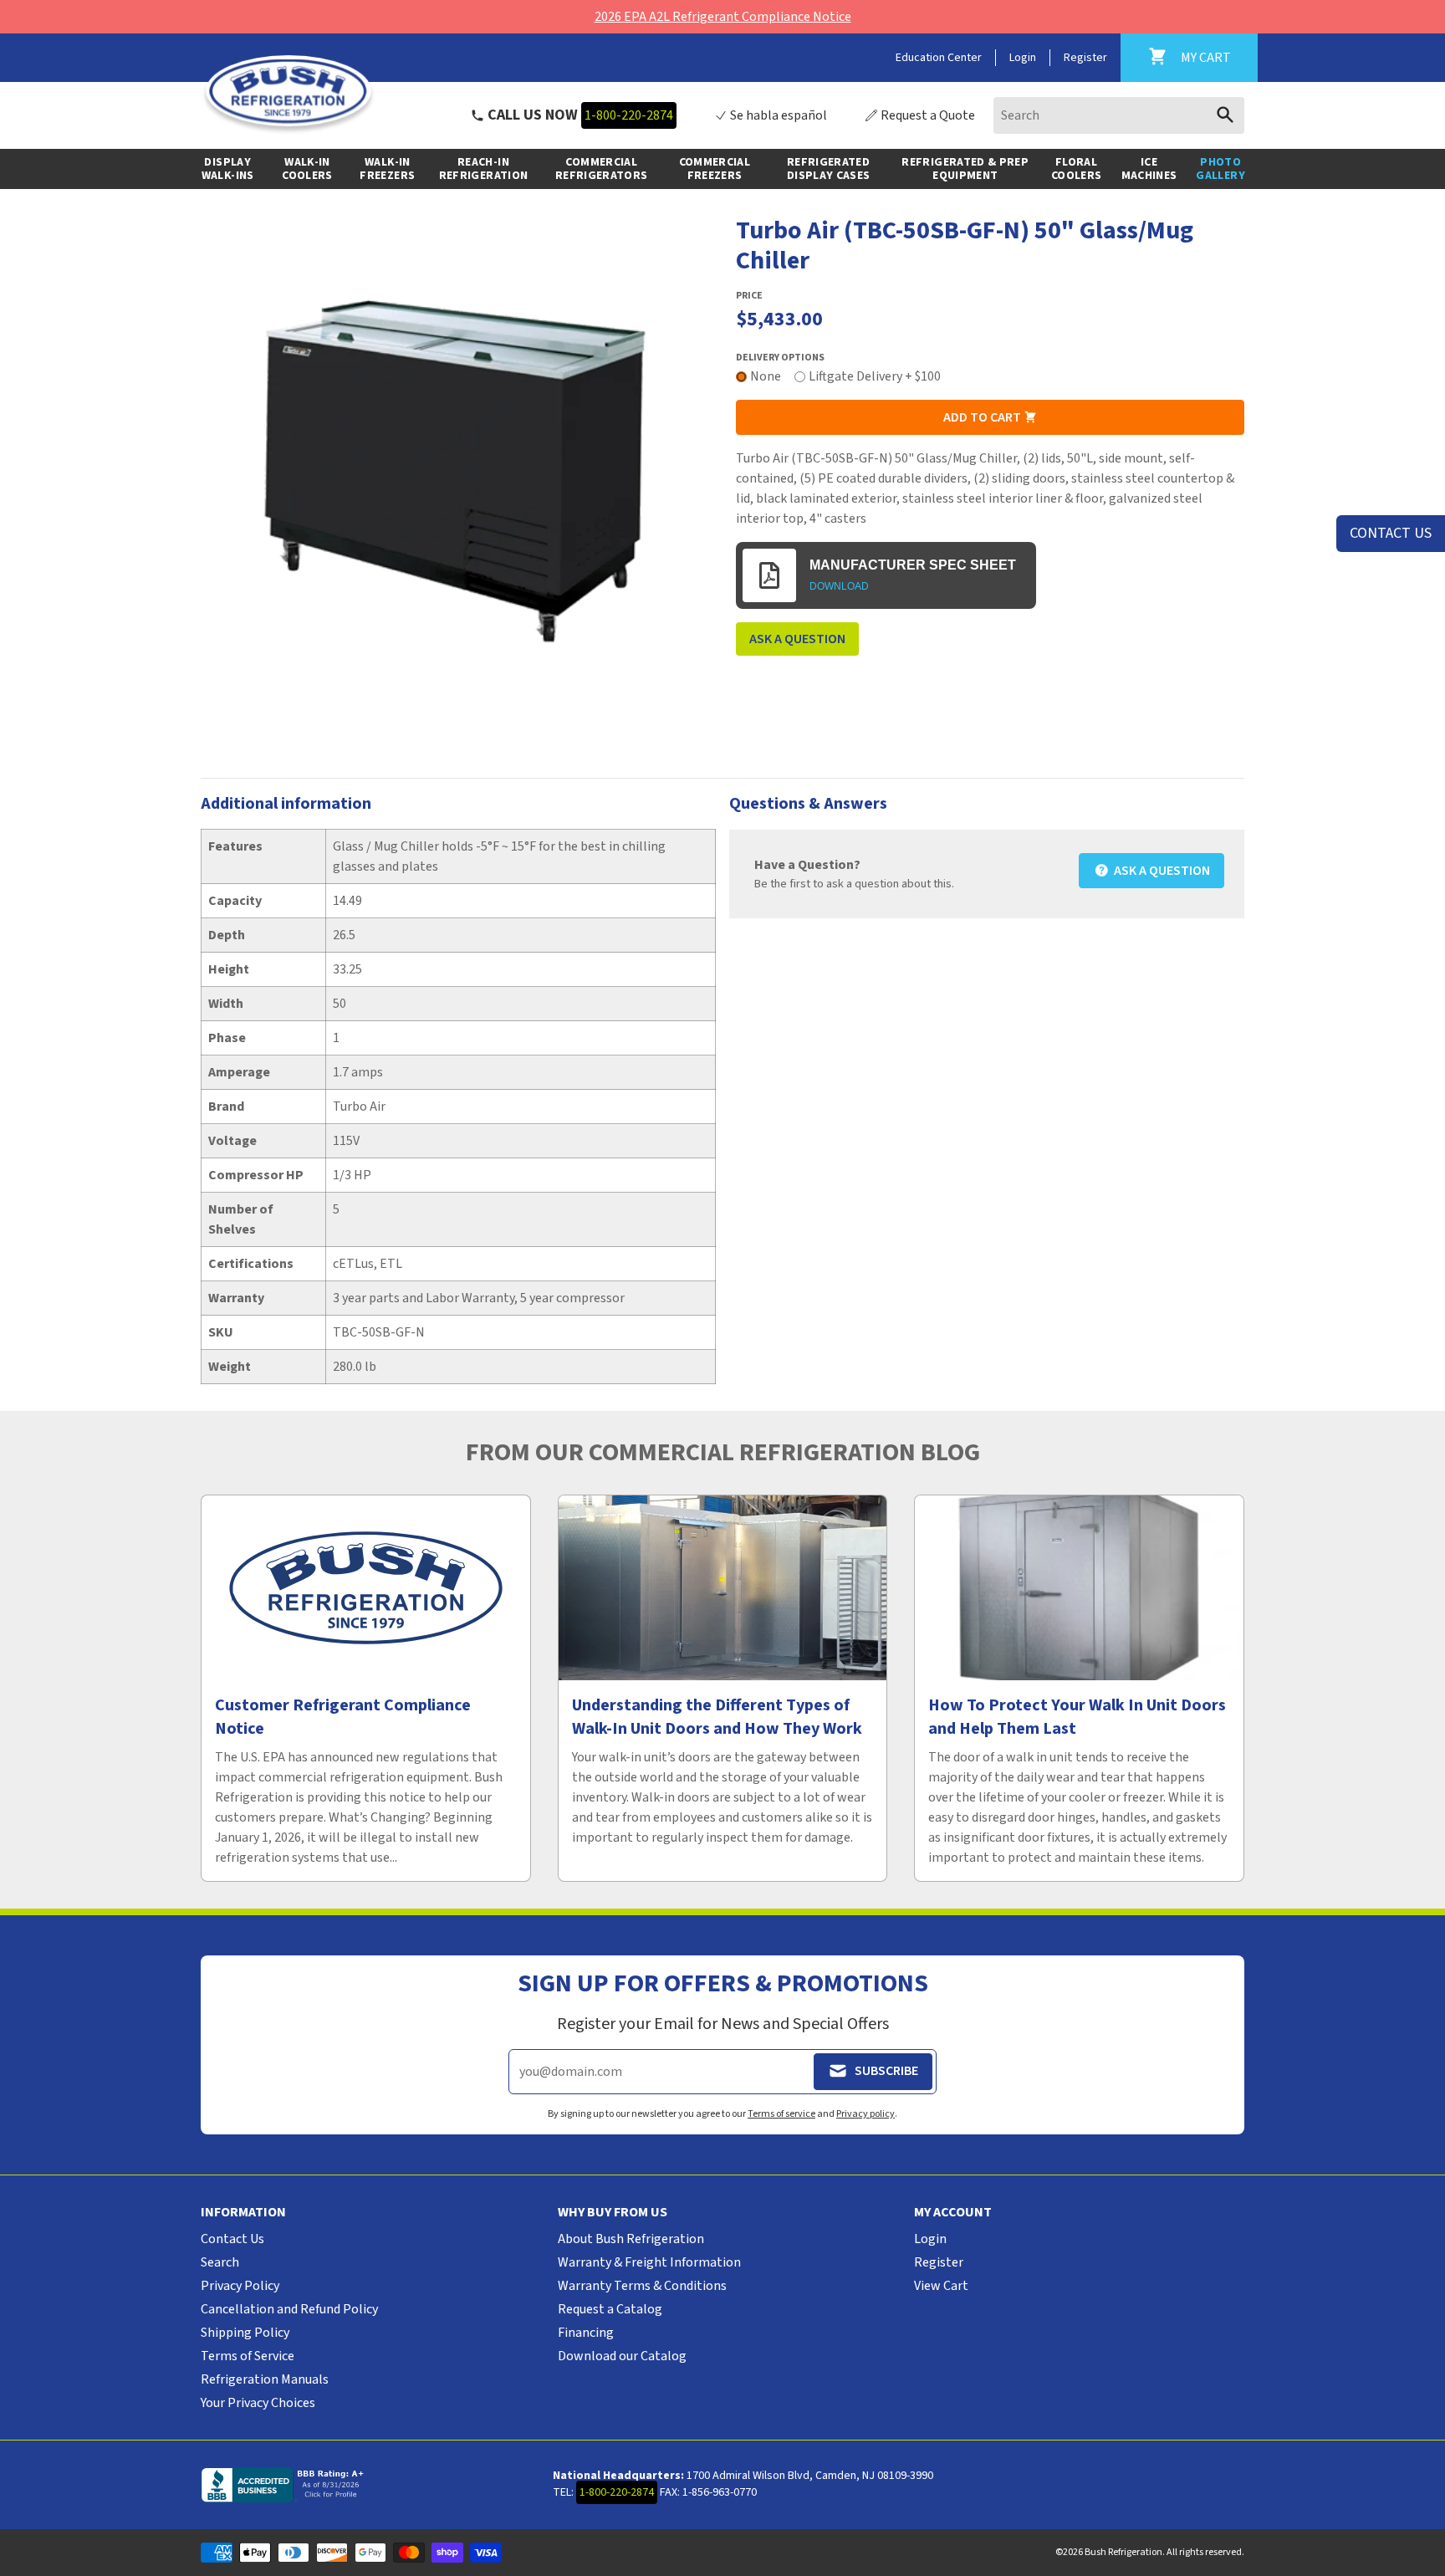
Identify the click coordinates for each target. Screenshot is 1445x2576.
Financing (586, 2333)
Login (1023, 58)
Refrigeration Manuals (265, 2379)
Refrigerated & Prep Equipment (965, 169)
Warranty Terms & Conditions (642, 2286)
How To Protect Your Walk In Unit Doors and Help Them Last (1077, 1717)
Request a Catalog (610, 2309)
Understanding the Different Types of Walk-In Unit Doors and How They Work (717, 1717)
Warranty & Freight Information (649, 2262)
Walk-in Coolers (307, 169)
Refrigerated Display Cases (829, 169)
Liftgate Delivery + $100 (875, 376)
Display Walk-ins (228, 169)
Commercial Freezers (715, 169)
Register (1085, 58)
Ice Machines (1149, 169)
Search (220, 2262)
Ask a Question (797, 639)
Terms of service (781, 2114)
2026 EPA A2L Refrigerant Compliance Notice (723, 17)
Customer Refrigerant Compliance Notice (343, 1717)
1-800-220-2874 (629, 115)
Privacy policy (865, 2114)
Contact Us (232, 2239)
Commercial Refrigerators (602, 169)
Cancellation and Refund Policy (289, 2309)
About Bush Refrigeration (631, 2239)
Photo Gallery (1220, 169)
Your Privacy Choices (258, 2403)
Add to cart (983, 417)
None (766, 376)
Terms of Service (248, 2356)
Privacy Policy (240, 2286)
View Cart (941, 2286)
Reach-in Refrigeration (484, 169)
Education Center (939, 58)
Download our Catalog (622, 2356)
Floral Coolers (1076, 169)
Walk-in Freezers (387, 169)
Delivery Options (780, 358)
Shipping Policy (245, 2333)
